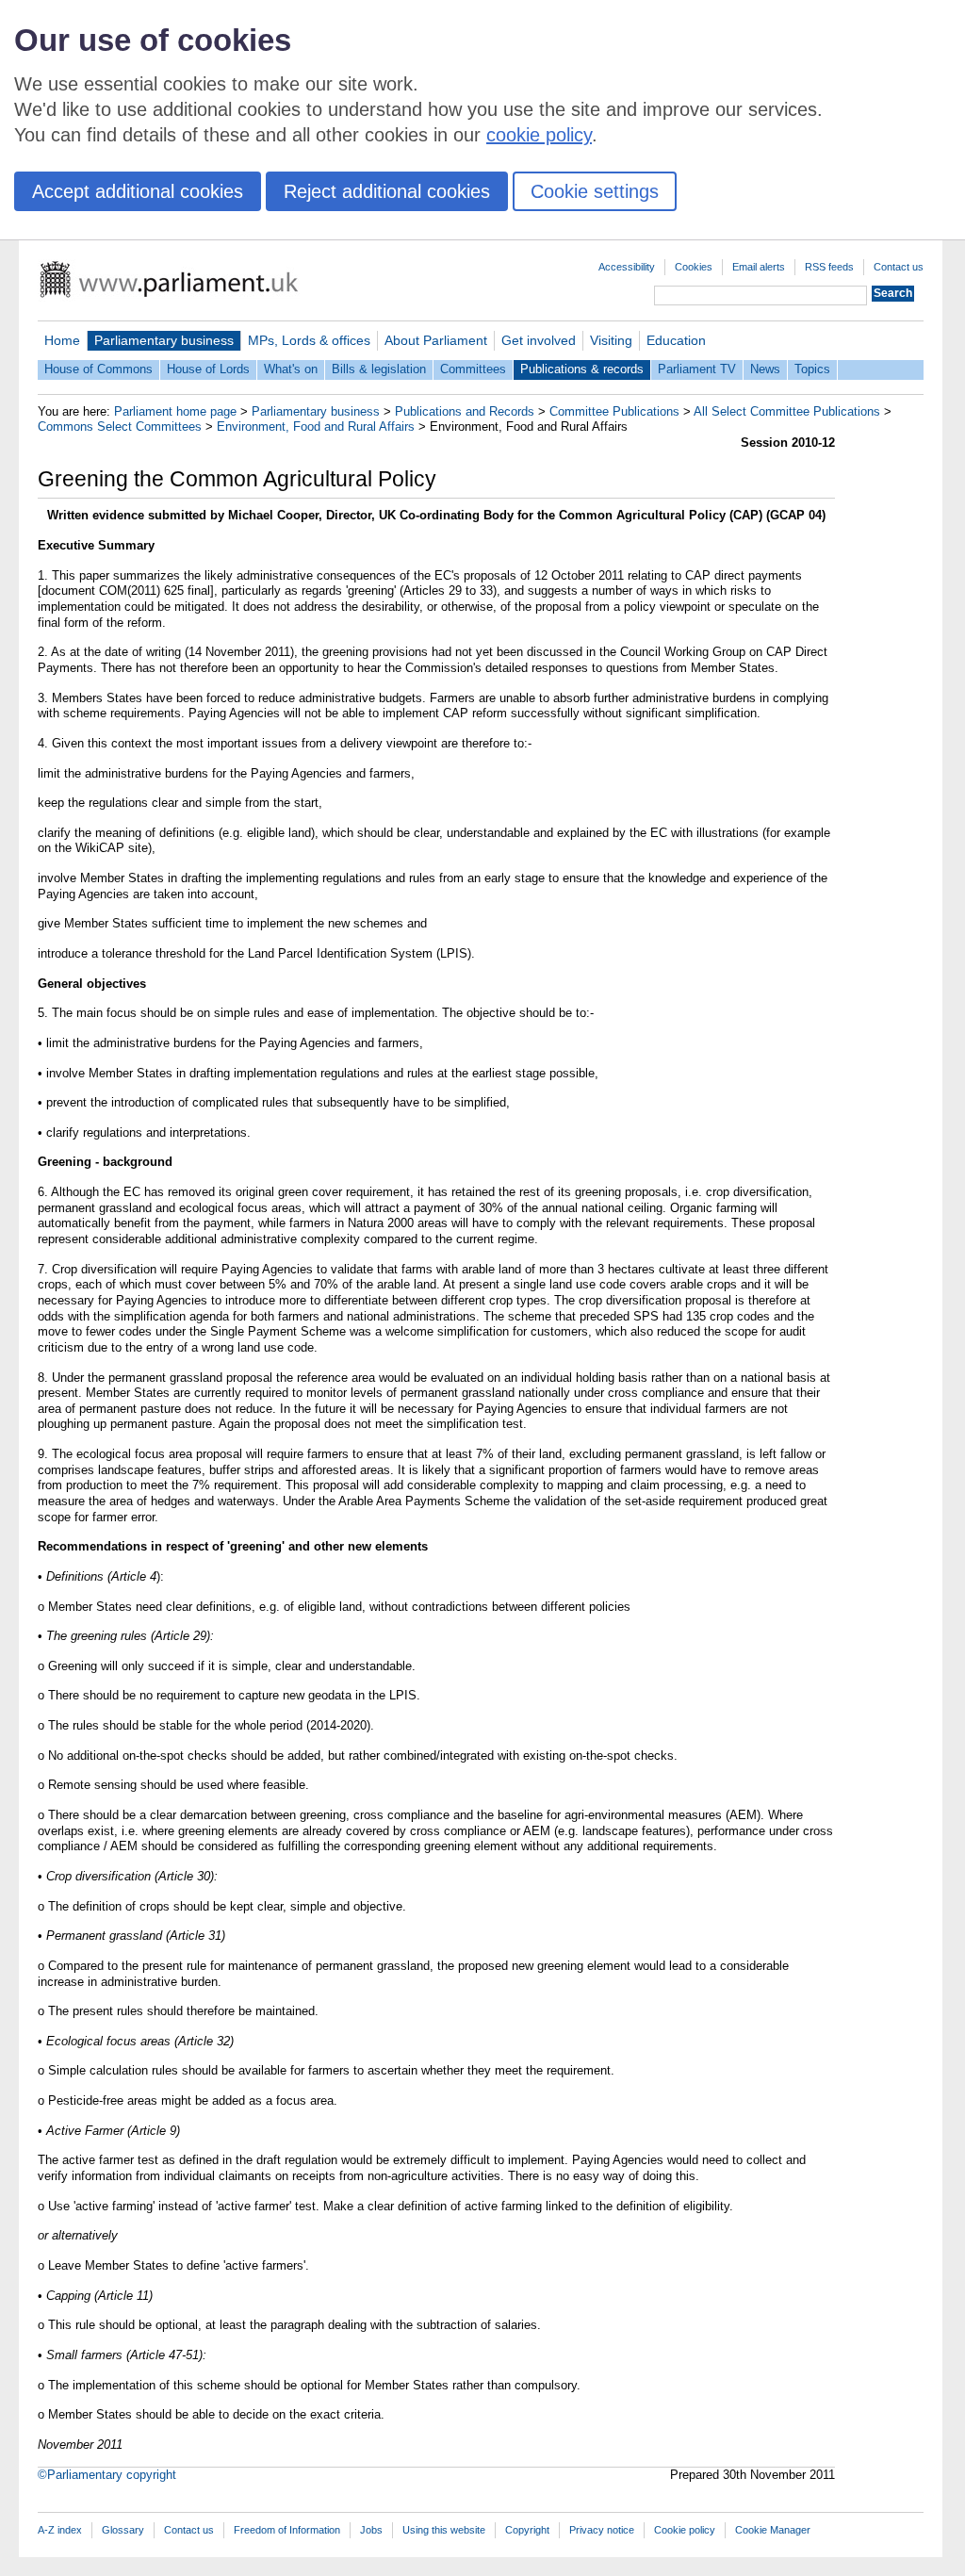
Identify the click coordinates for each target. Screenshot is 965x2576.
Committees (473, 369)
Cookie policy (685, 2530)
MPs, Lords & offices (309, 340)
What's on (291, 369)
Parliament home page (175, 411)
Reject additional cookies (387, 191)
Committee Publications (614, 411)
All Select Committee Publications (787, 411)
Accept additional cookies (138, 191)
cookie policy (539, 135)
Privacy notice (602, 2530)
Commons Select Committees (120, 427)
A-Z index (60, 2530)
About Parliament (436, 340)
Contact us (899, 267)
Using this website (444, 2530)
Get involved (539, 340)
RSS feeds (829, 267)
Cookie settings (595, 191)
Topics (812, 369)
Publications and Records (465, 411)
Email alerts (759, 267)
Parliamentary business (164, 340)
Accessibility (627, 267)
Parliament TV (697, 369)
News (765, 369)
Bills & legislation (379, 369)
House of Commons (98, 369)
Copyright (527, 2530)
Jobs (371, 2530)
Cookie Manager (773, 2530)
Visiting (611, 340)
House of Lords (208, 369)
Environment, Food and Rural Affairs (316, 427)
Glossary (123, 2530)
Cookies (694, 267)
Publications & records (582, 369)
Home (62, 340)
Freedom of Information (287, 2530)
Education (676, 340)
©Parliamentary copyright (107, 2475)
